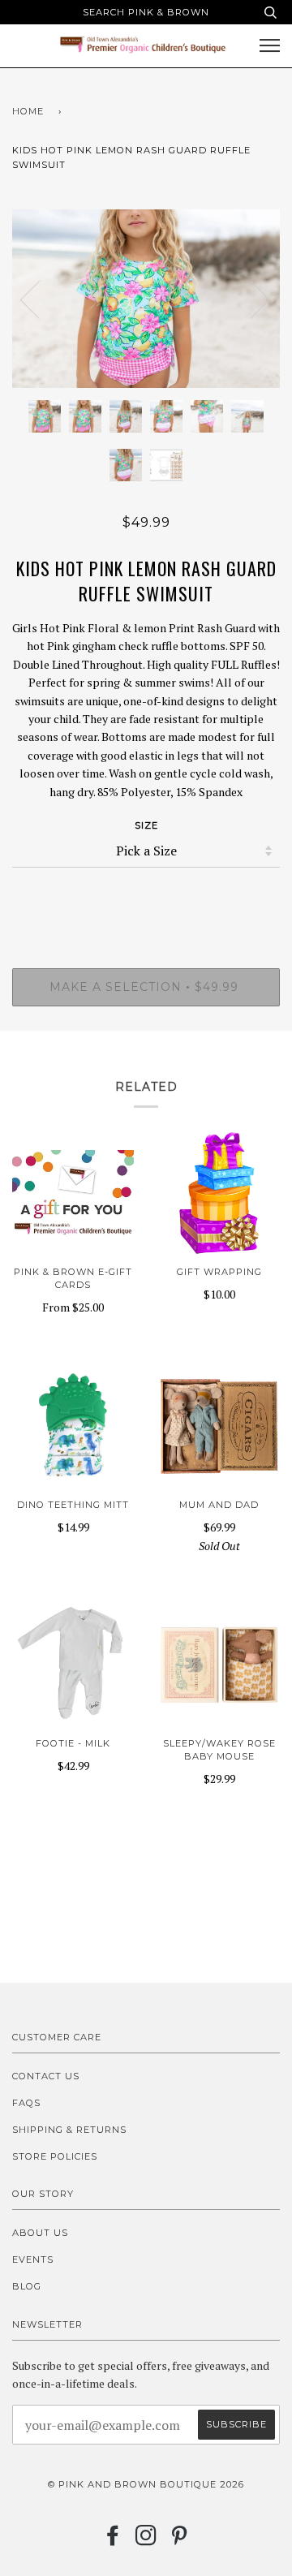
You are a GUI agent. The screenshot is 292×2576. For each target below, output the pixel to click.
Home (28, 111)
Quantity (146, 900)
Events (33, 2259)
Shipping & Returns (69, 2130)
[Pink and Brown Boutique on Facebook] (113, 2540)
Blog (27, 2286)
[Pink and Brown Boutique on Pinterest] (180, 2540)
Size (146, 825)
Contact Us (46, 2076)
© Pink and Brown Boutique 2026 (146, 2484)
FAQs (26, 2103)
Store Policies (55, 2156)
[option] (146, 299)
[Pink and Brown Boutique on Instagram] (146, 2540)
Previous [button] (40, 299)
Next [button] (250, 299)
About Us (40, 2233)
